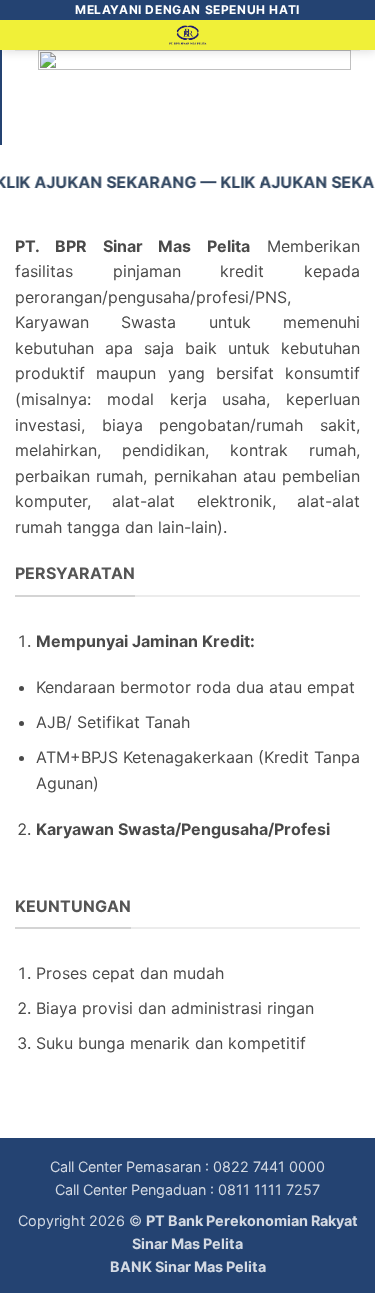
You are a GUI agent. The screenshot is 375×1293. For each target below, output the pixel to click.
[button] (27, 44)
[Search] (352, 39)
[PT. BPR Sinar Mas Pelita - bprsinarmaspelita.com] (187, 35)
